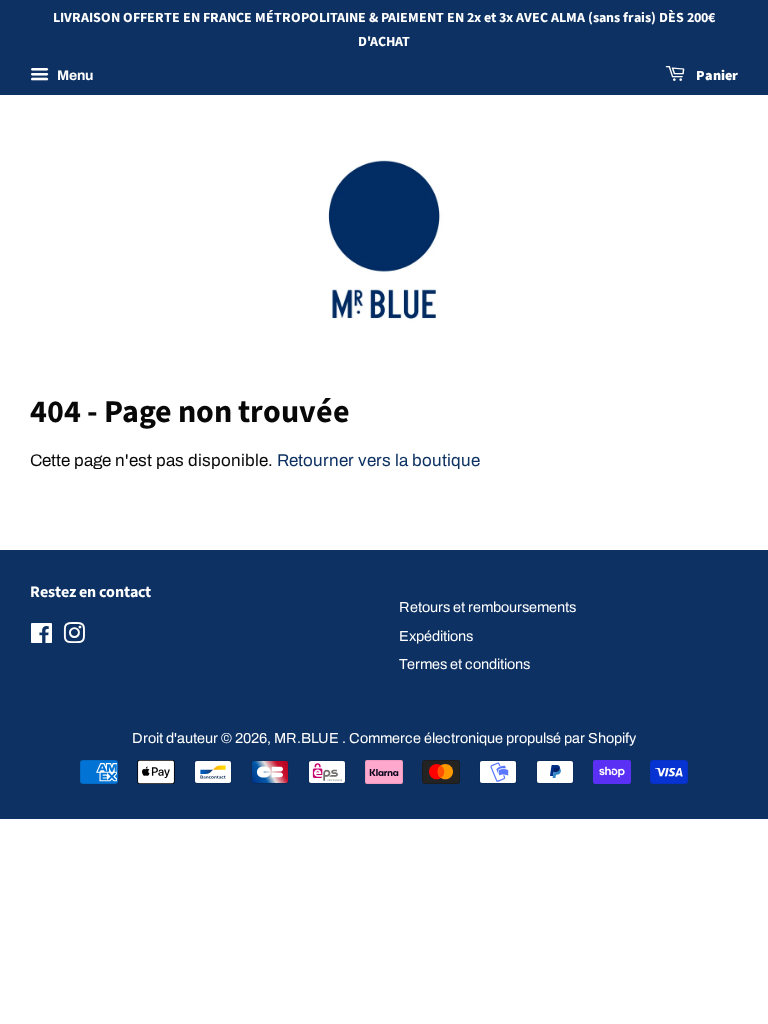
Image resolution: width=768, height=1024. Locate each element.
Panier (715, 76)
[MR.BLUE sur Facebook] (41, 637)
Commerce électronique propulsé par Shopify (492, 738)
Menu (73, 75)
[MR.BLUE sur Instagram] (74, 637)
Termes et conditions (464, 664)
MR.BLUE (308, 738)
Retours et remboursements (487, 607)
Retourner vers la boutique (378, 460)
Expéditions (436, 636)
